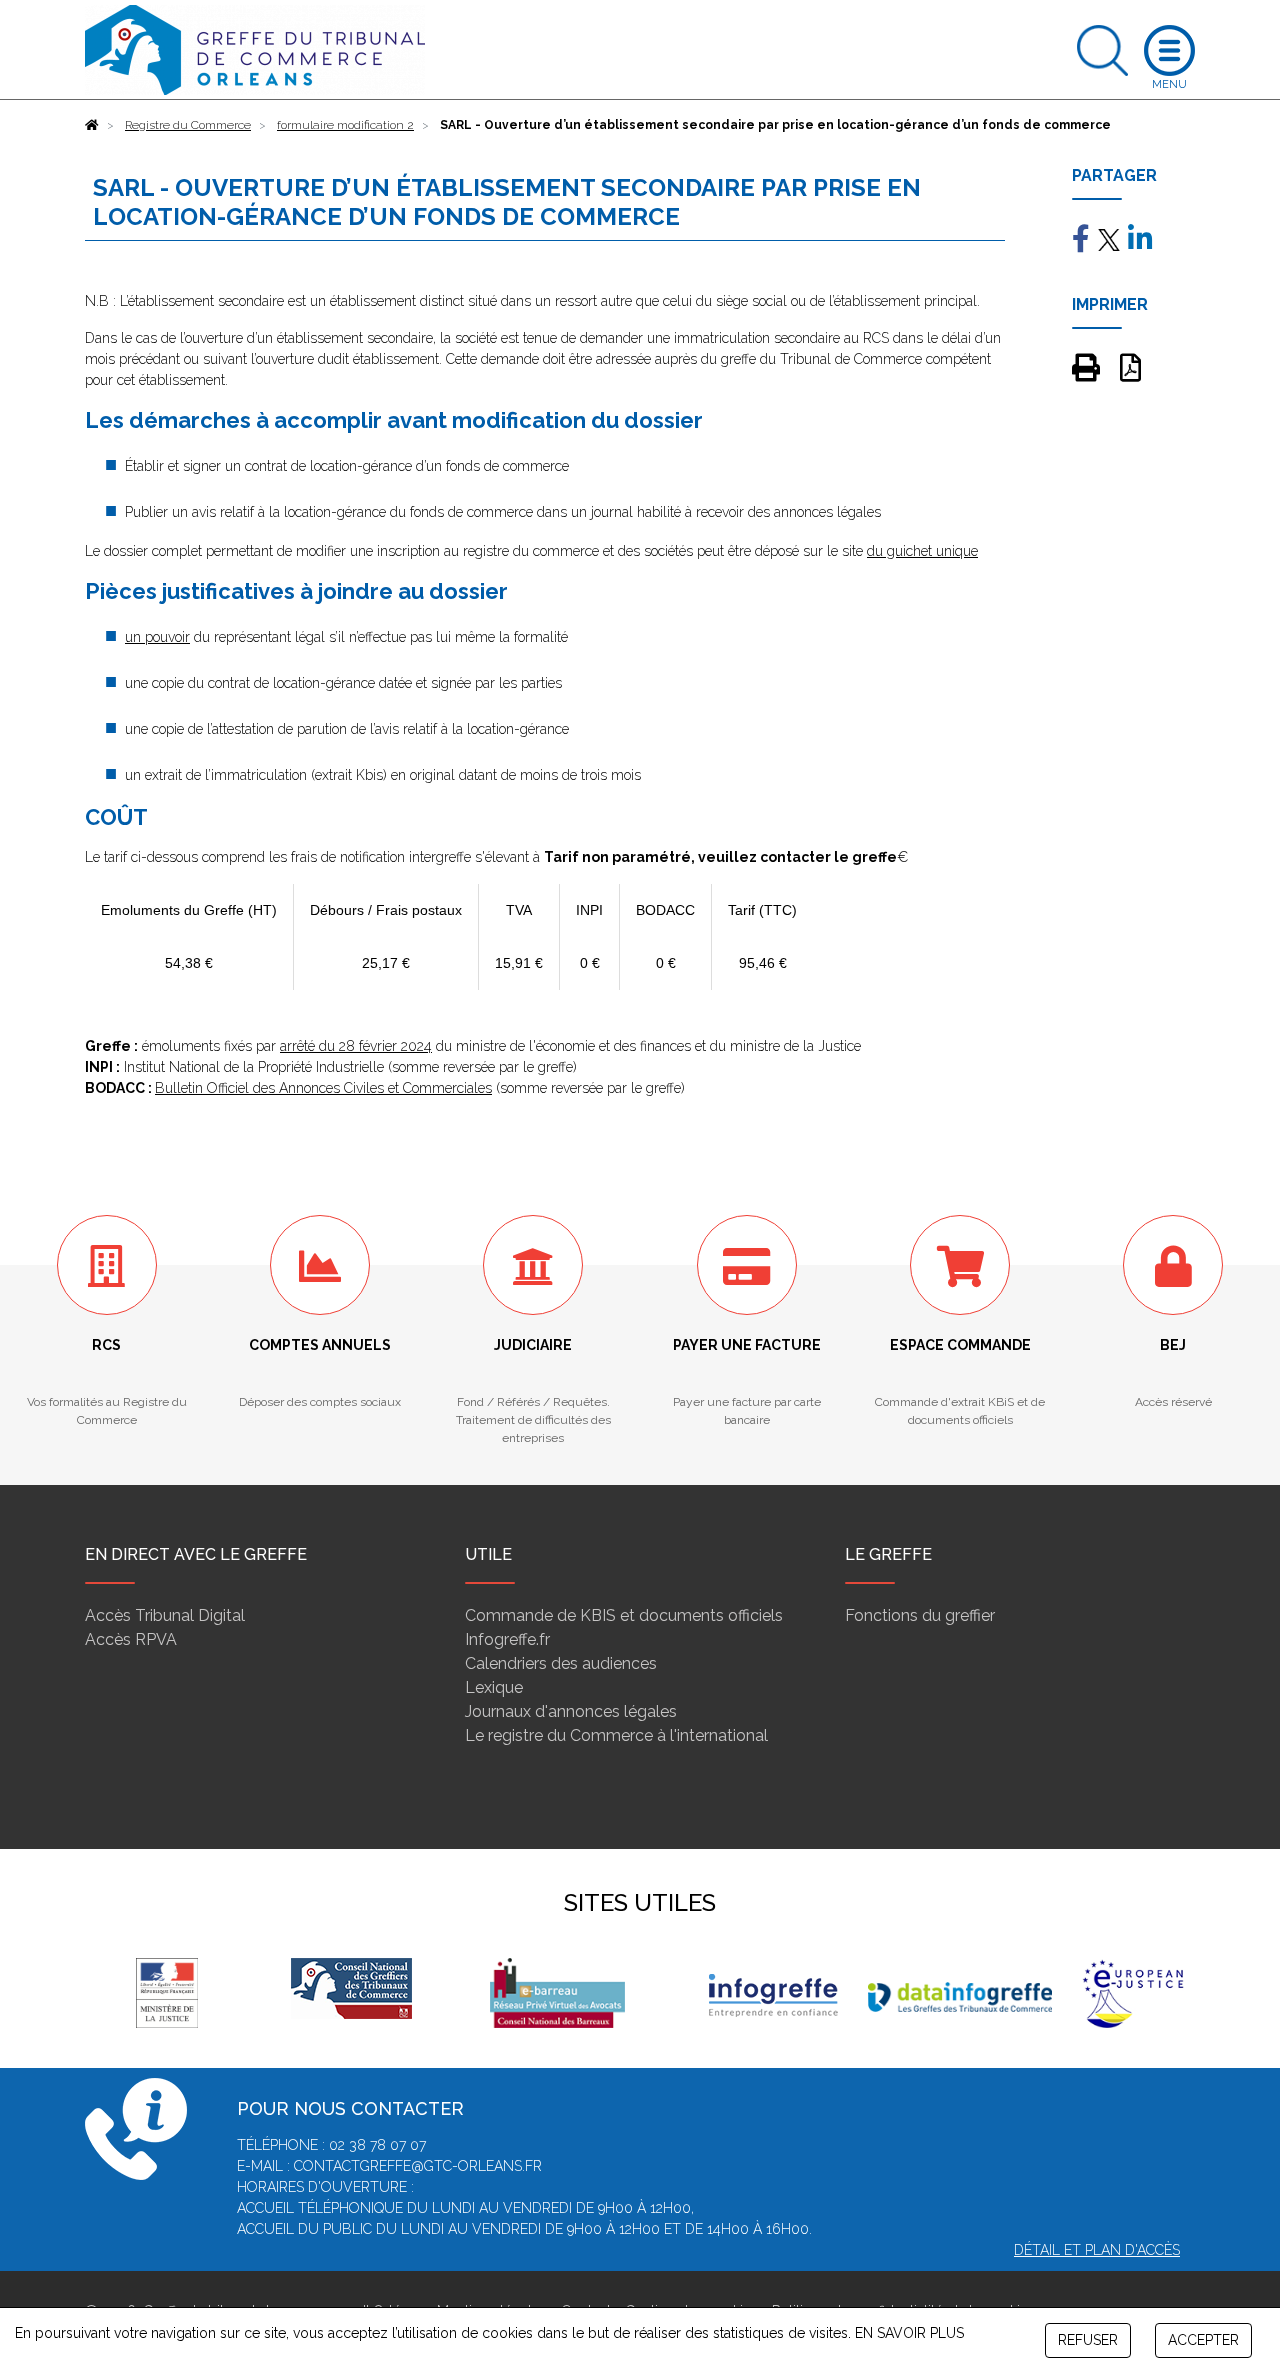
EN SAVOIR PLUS (909, 2333)
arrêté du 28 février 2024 (356, 1046)
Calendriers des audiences (561, 1663)
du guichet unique (922, 551)
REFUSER (1088, 2340)
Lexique (494, 1687)
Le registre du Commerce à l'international (616, 1735)
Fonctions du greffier (920, 1615)
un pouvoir (157, 637)
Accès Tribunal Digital (165, 1615)
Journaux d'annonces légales (571, 1711)
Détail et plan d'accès (1097, 2250)
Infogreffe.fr (507, 1639)
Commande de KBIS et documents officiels (624, 1615)
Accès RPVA (131, 1639)
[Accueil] (92, 125)
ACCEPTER (1203, 2340)
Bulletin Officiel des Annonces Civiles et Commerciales (323, 1088)
